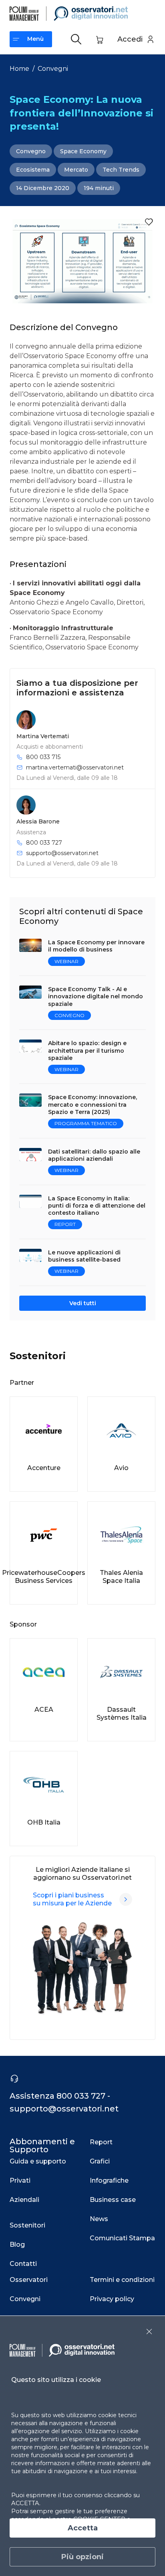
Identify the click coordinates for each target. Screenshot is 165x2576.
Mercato (76, 170)
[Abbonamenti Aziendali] (126, 1899)
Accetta (83, 2528)
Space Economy (83, 151)
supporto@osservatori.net (62, 853)
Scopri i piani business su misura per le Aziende (72, 1899)
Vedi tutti (83, 1303)
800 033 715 (43, 757)
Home (19, 69)
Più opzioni (82, 2557)
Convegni (53, 69)
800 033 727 (44, 843)
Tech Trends (121, 170)
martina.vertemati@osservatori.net (75, 767)
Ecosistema (33, 170)
